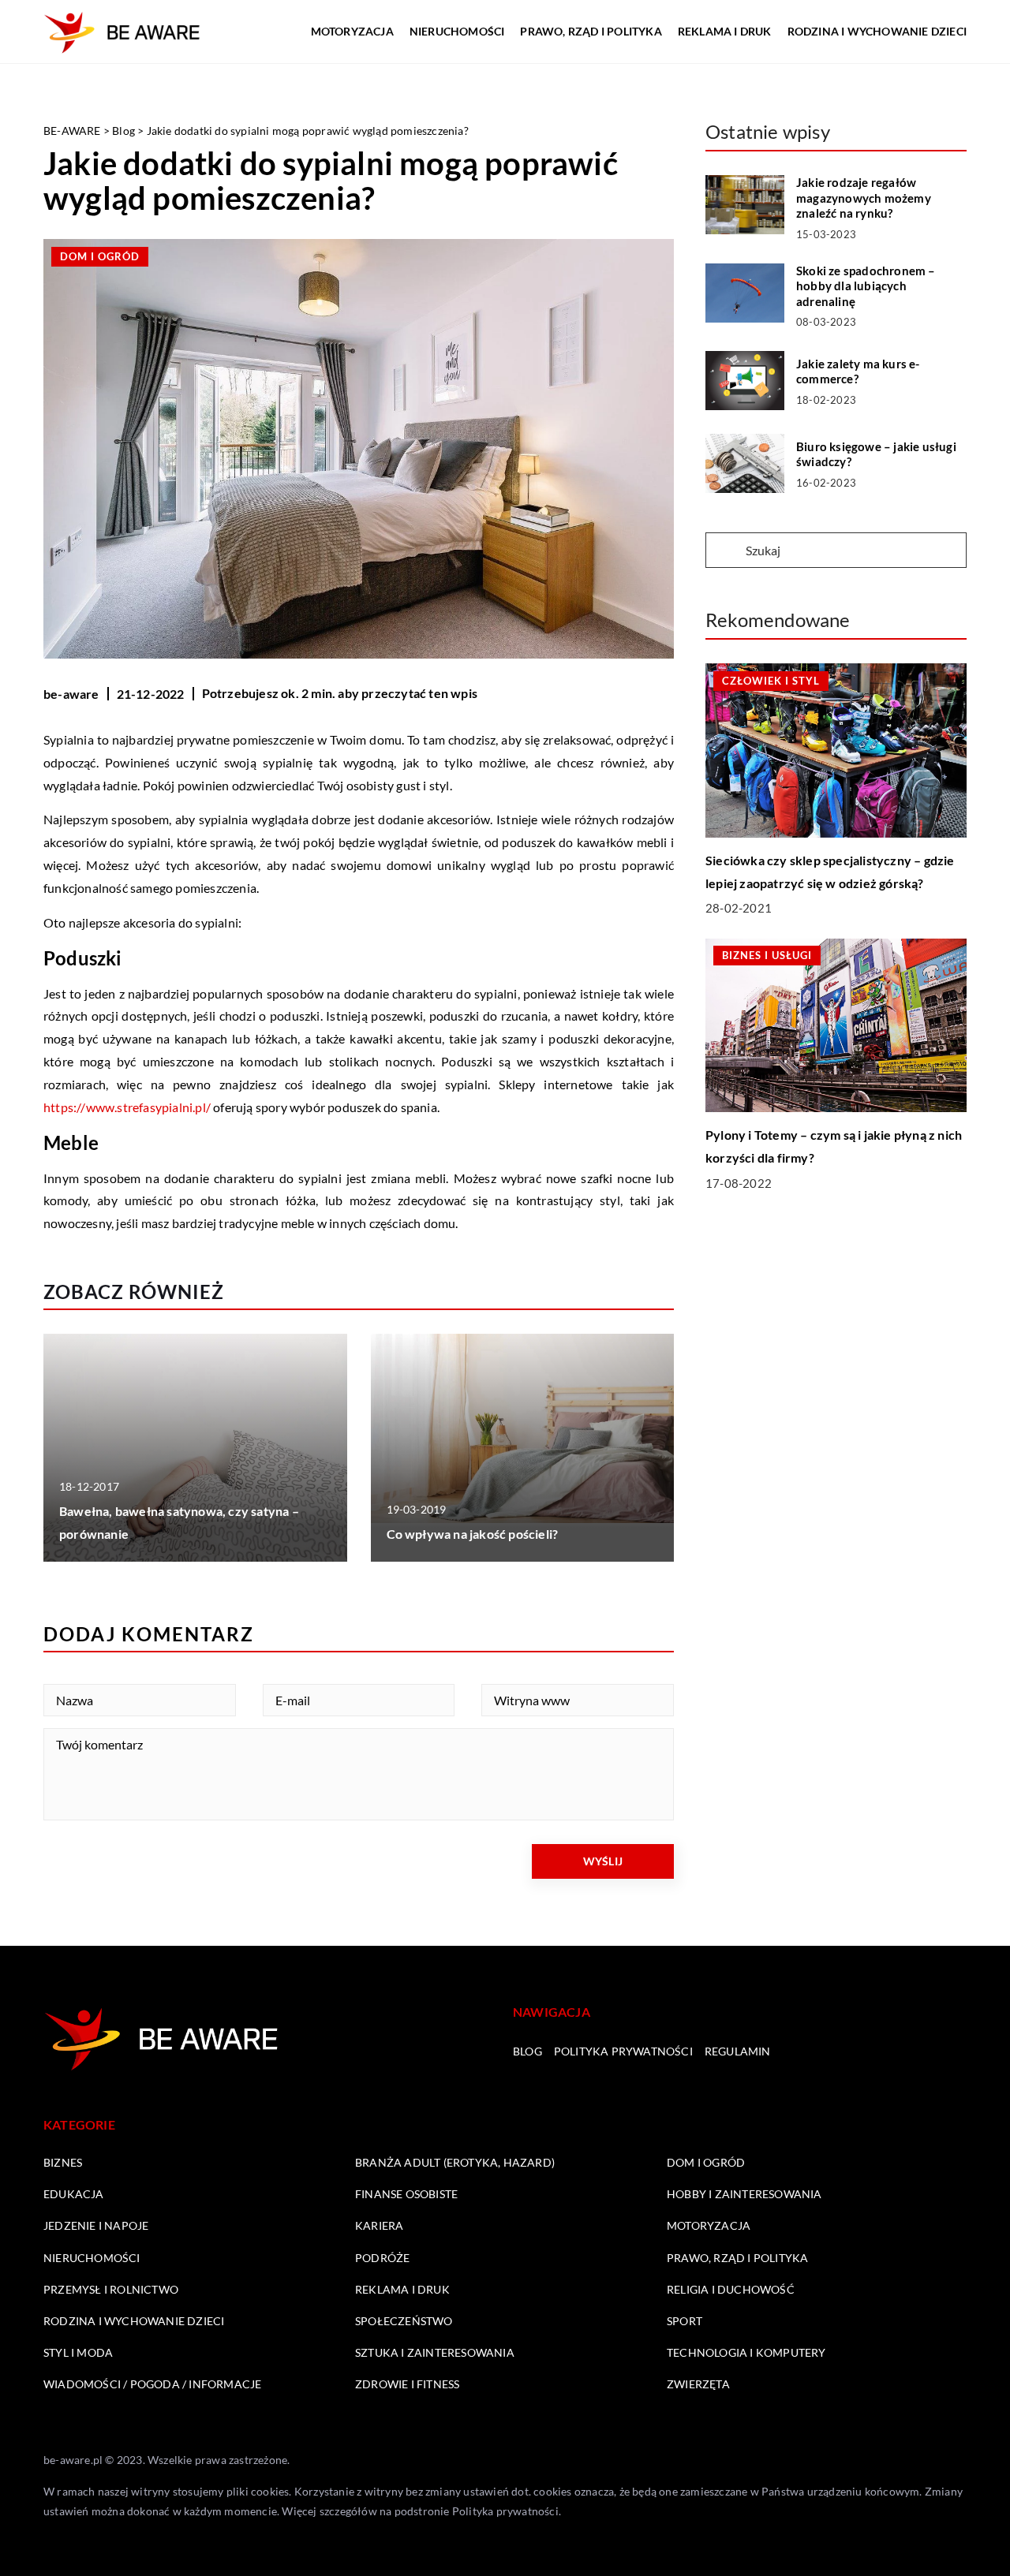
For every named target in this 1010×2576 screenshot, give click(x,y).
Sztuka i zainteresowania (435, 2352)
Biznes (63, 2162)
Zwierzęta (698, 2384)
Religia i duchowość (731, 2289)
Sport (685, 2321)
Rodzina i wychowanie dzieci (877, 31)
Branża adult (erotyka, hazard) (455, 2162)
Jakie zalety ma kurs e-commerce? (858, 371)
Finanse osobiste (406, 2194)
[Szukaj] (724, 551)
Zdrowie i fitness (407, 2384)
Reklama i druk (725, 31)
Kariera (379, 2225)
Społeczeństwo (404, 2321)
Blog (527, 2051)
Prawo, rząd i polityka (591, 31)
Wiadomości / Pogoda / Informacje (152, 2384)
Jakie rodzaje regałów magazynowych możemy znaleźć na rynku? (864, 198)
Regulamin (738, 2051)
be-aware (71, 694)
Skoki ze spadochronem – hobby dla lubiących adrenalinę (866, 286)
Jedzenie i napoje (96, 2225)
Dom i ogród (100, 256)
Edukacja (74, 2194)
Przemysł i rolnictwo (111, 2289)
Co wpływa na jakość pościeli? (473, 1534)
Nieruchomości (457, 31)
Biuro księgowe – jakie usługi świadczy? (876, 454)
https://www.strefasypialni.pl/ (127, 1107)
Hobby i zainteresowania (744, 2194)
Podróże (382, 2258)
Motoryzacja (352, 31)
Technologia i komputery (746, 2352)
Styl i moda (78, 2352)
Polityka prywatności (623, 2051)
